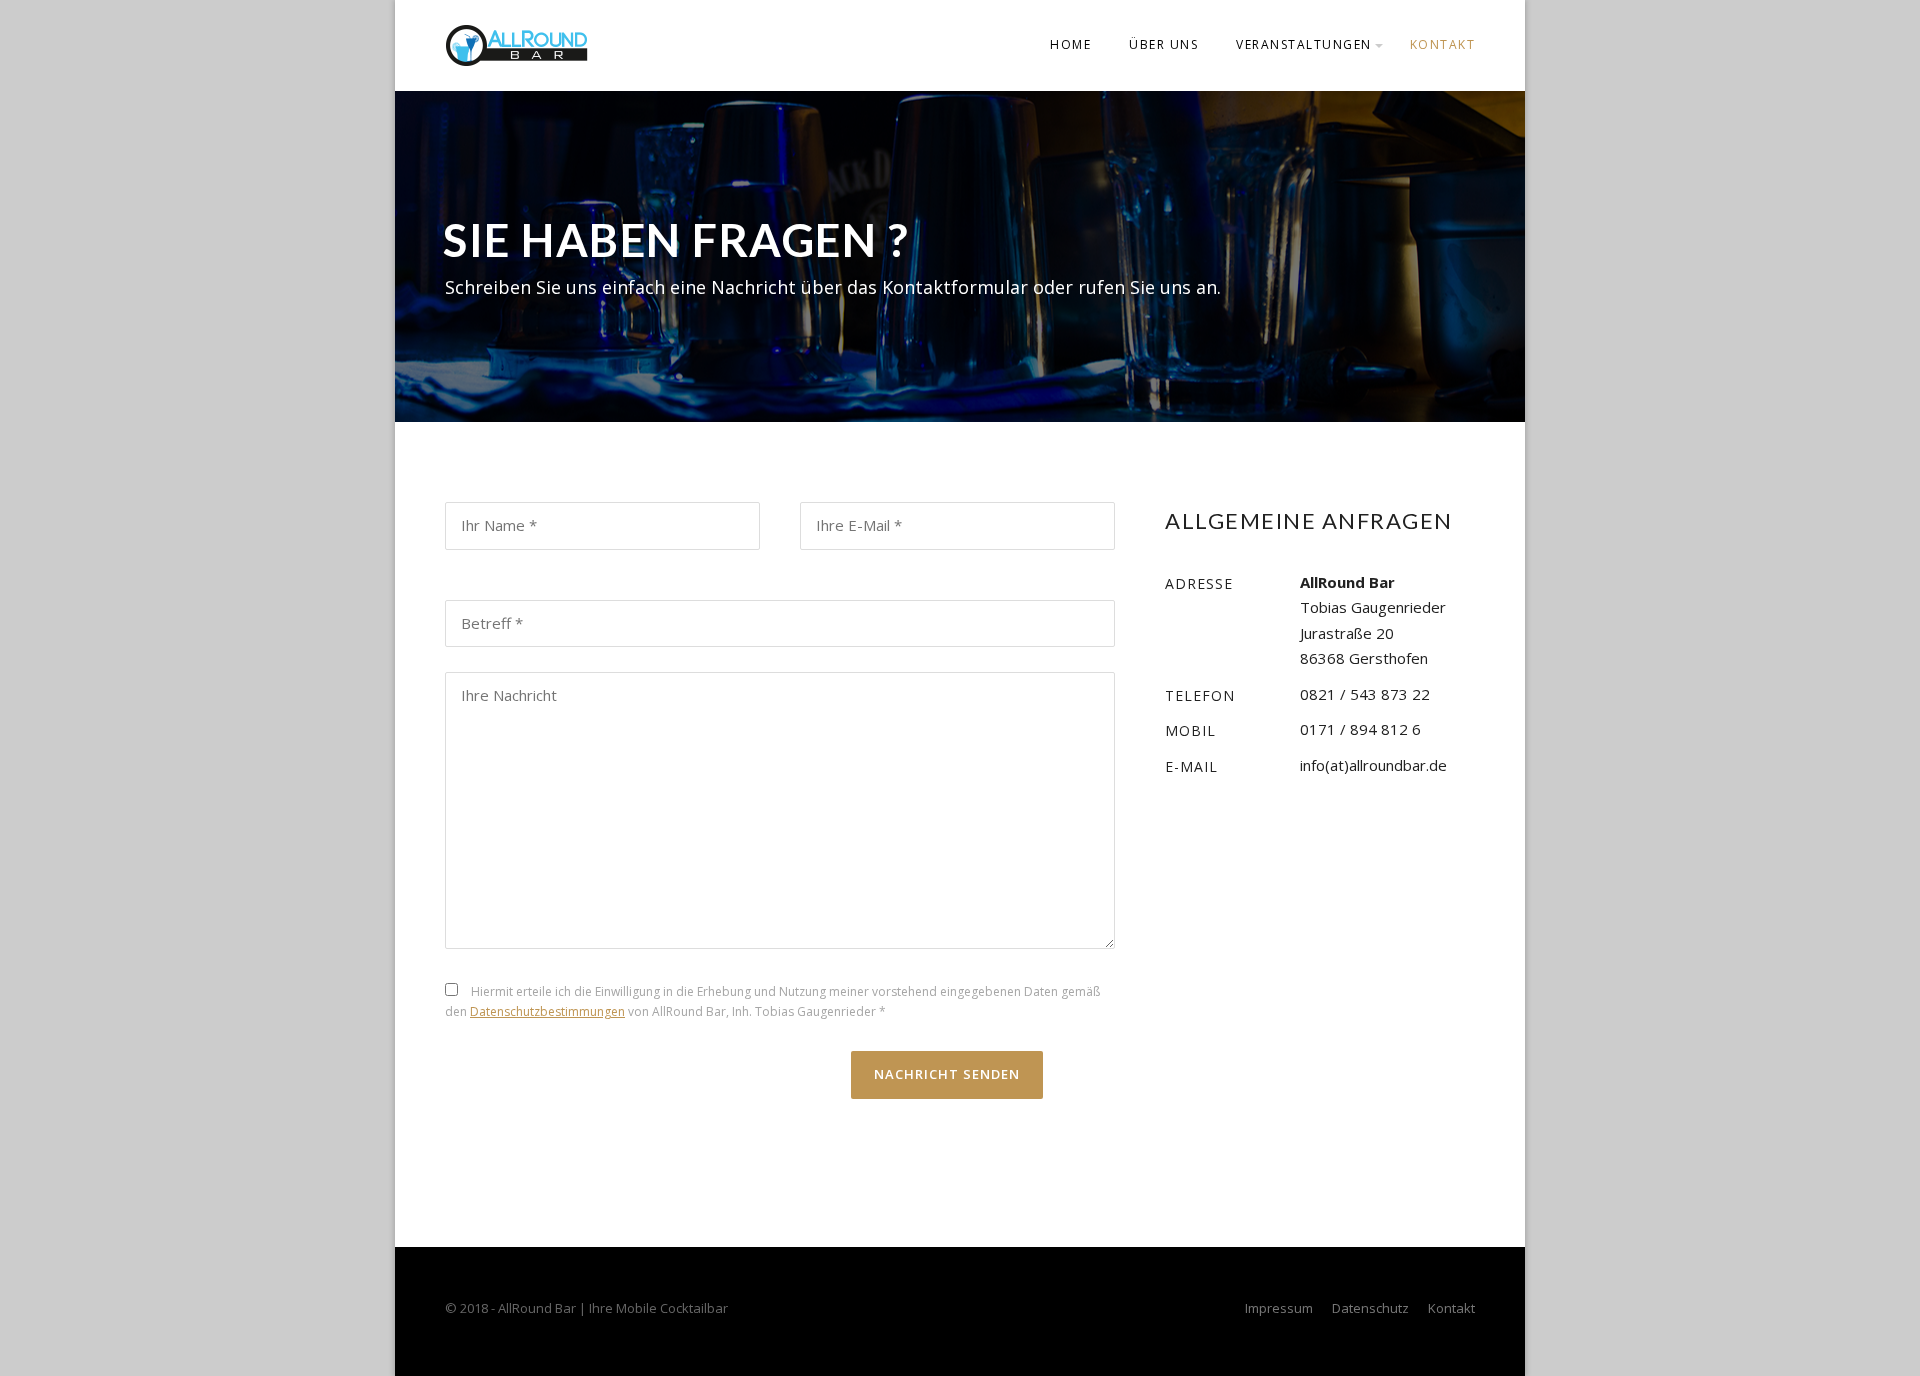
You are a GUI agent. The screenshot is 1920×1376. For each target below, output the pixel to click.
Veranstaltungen (1304, 44)
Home (1070, 44)
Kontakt (1443, 44)
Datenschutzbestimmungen (547, 1011)
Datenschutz (1370, 1308)
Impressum (1279, 1308)
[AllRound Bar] (516, 44)
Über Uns (1163, 44)
